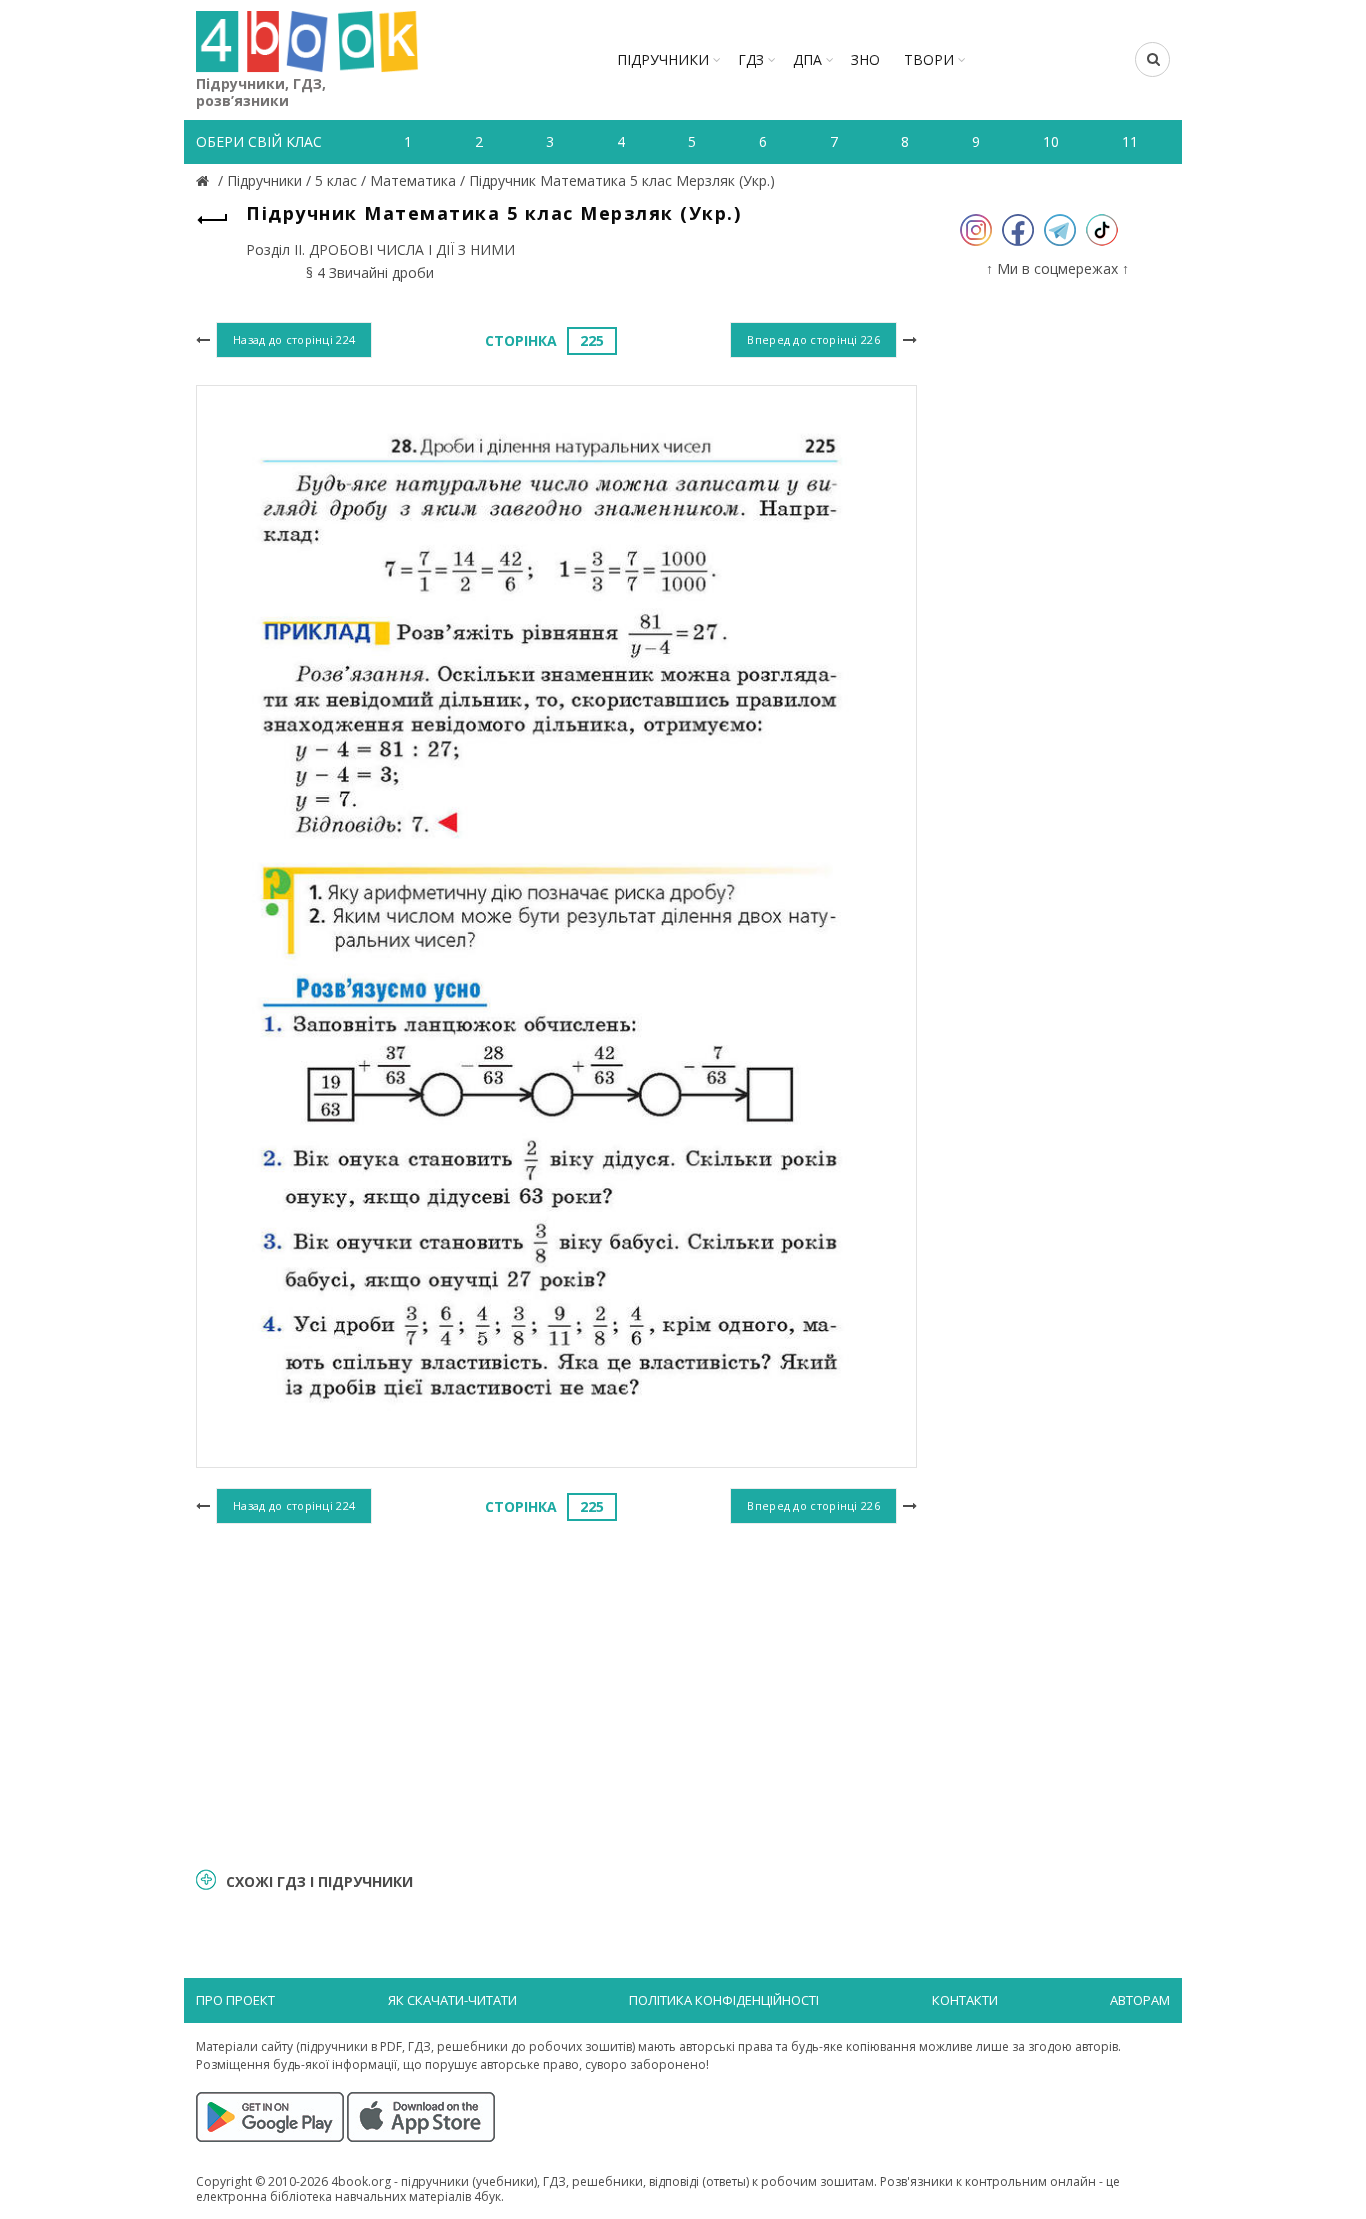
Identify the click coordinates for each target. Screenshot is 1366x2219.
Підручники (663, 59)
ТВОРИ (929, 59)
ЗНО (865, 59)
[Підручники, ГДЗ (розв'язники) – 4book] (205, 180)
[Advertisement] (556, 1693)
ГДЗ (751, 59)
